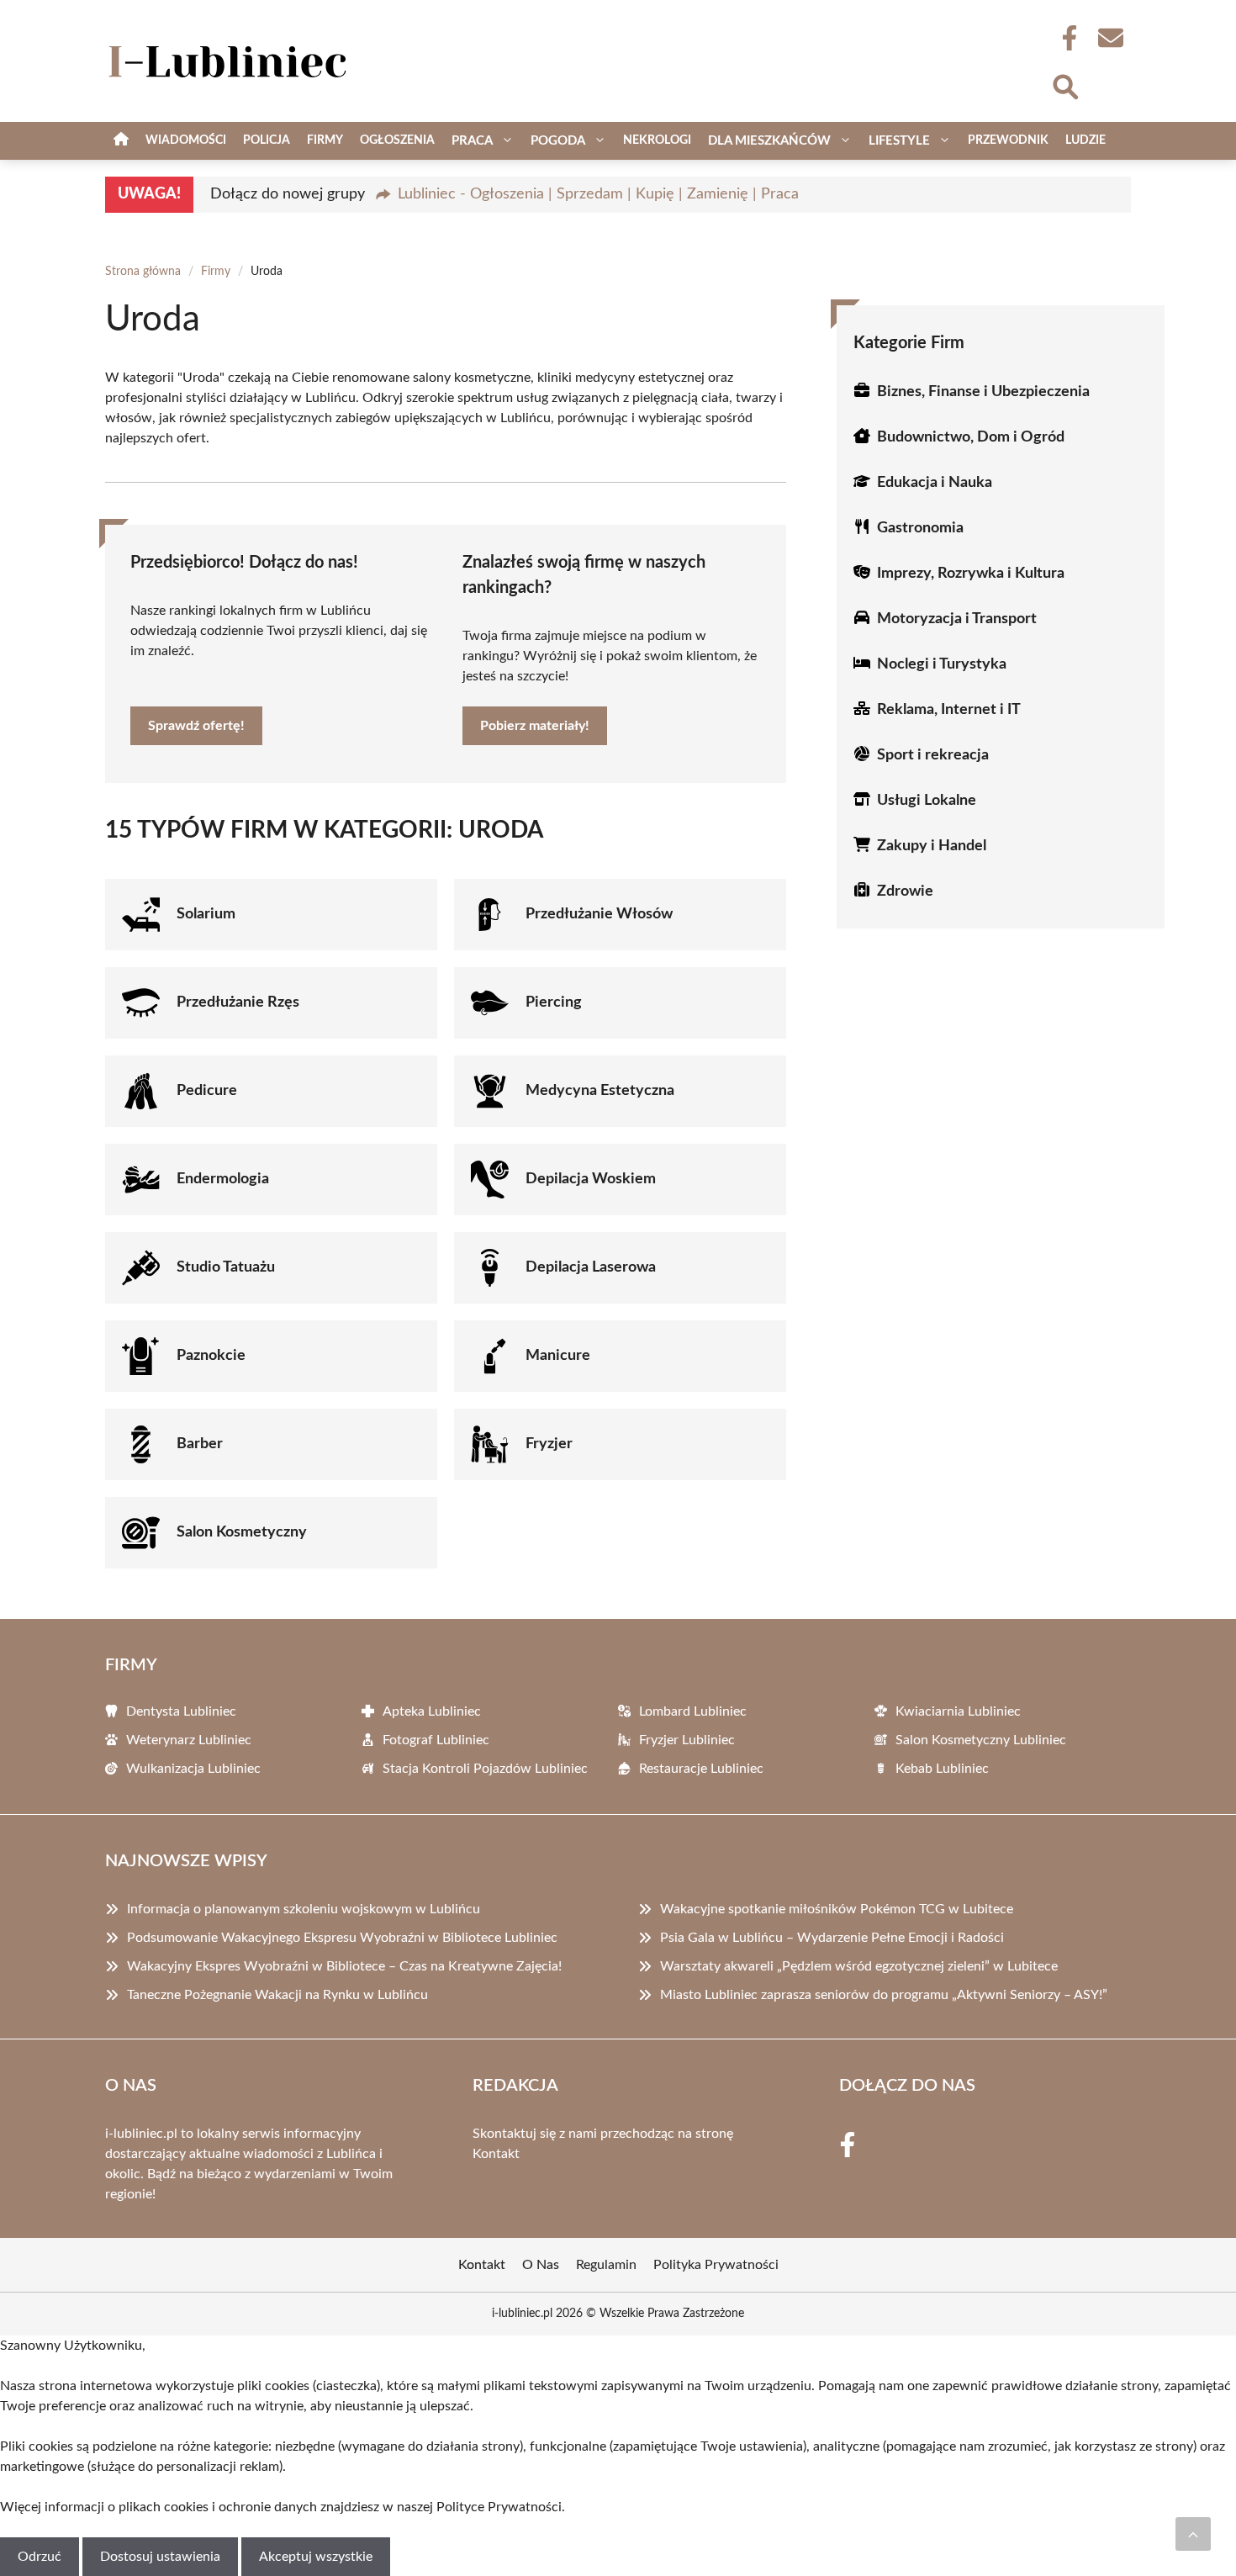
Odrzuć (40, 2557)
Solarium (206, 914)
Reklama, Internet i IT (949, 710)
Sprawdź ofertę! (196, 726)
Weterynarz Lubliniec (189, 1740)
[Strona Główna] (121, 141)
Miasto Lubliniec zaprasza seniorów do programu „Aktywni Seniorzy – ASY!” (884, 1995)
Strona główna (143, 272)
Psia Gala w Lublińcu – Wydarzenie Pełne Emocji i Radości (832, 1938)
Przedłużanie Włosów (599, 914)
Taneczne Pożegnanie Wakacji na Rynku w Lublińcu (277, 1995)
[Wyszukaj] (1064, 85)
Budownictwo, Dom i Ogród (971, 437)
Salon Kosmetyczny (242, 1532)
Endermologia (223, 1179)
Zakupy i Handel (932, 846)
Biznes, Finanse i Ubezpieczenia (983, 392)
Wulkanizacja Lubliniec (193, 1769)
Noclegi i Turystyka (942, 664)
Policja (267, 140)
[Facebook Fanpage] (1064, 38)
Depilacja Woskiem (591, 1179)
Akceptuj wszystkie (316, 2557)
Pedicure (207, 1091)
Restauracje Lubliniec (701, 1769)
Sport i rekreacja (933, 755)
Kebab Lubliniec (942, 1769)
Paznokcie (211, 1356)
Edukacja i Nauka (935, 483)
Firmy (325, 140)
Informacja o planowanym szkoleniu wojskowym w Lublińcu (304, 1909)
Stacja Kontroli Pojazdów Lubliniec (485, 1769)
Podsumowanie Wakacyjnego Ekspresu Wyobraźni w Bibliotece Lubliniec (342, 1938)
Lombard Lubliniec (693, 1711)
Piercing (554, 1002)
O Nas (541, 2265)
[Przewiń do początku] (1193, 2534)
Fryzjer (549, 1444)
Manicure (558, 1356)
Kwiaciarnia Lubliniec (958, 1711)
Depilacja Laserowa (591, 1267)
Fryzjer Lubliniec (687, 1740)
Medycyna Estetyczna (600, 1091)
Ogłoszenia (397, 140)
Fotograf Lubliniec (436, 1740)
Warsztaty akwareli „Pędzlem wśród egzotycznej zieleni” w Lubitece (859, 1966)
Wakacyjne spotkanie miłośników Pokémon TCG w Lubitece (837, 1909)
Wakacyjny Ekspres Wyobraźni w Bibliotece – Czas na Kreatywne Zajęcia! (344, 1966)
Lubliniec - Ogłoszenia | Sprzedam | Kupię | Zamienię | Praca (598, 194)
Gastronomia (920, 528)
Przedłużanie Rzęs (238, 1002)
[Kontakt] (1110, 38)
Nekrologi (657, 140)
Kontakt (496, 2154)
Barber (200, 1444)
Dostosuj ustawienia (160, 2557)
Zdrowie (905, 891)
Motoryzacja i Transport (957, 619)
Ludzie (1085, 140)
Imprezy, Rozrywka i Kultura (971, 574)
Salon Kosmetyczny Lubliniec (981, 1740)
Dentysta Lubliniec (181, 1711)
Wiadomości (186, 140)
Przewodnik (1008, 140)
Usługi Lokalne (927, 801)
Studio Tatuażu (226, 1267)
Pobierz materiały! (535, 726)
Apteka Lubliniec (432, 1711)
